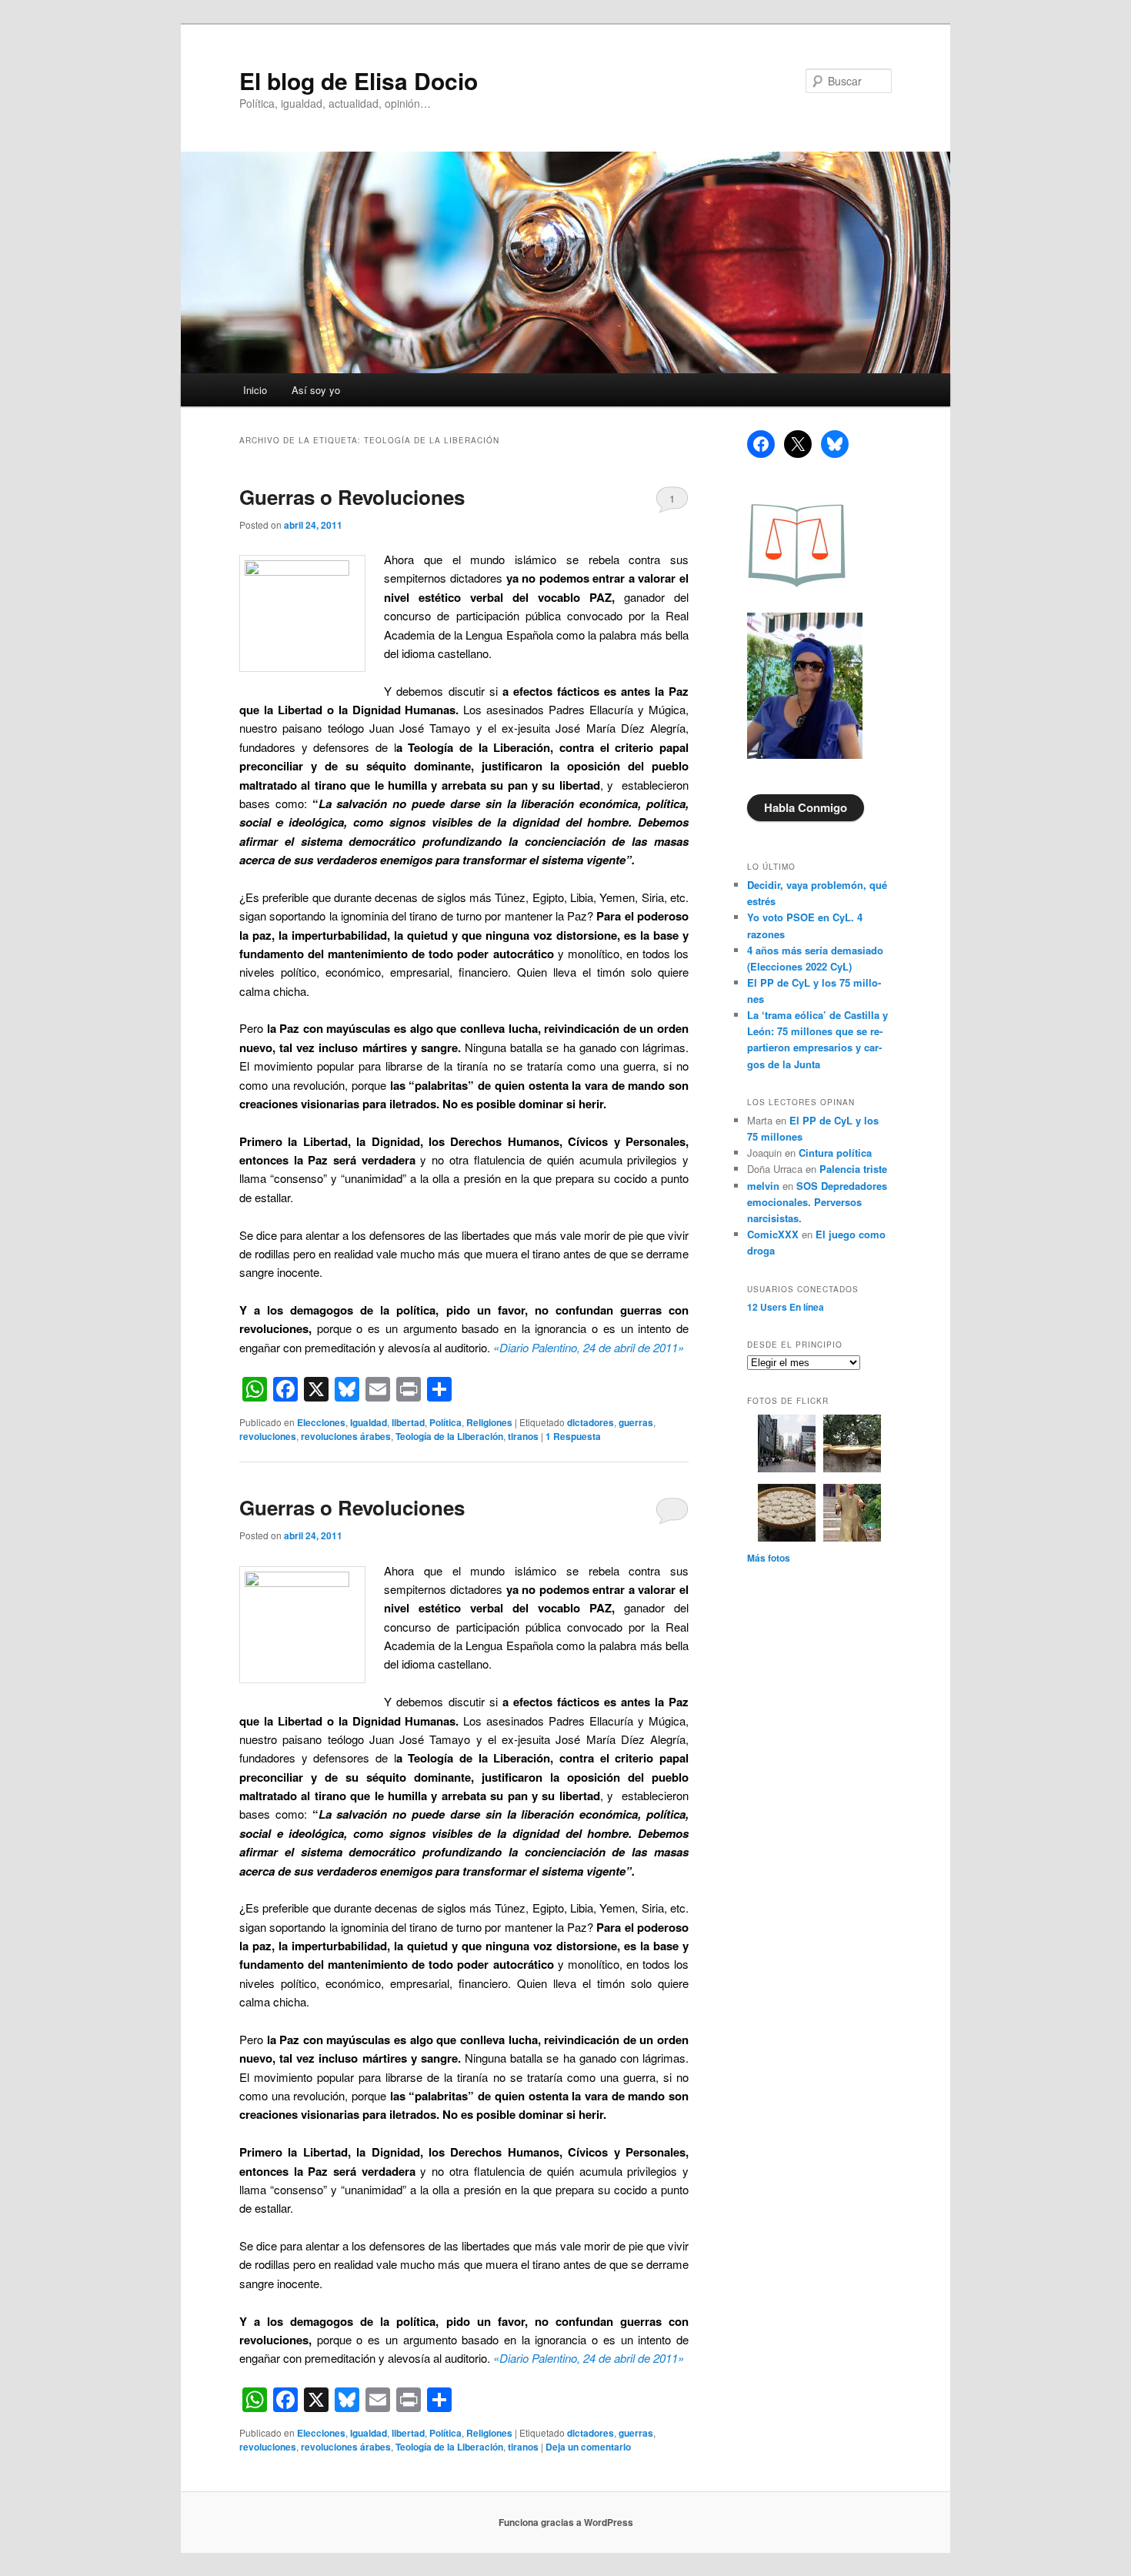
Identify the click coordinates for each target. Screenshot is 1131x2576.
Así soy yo (316, 390)
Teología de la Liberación (449, 1436)
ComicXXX (773, 1234)
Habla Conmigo (806, 807)
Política (445, 1422)
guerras (636, 1422)
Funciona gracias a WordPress (566, 2522)
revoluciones (268, 1436)
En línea (786, 1307)
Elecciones (321, 1422)
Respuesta (573, 1436)
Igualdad (369, 1422)
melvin (763, 1186)
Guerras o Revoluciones (352, 497)
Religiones (489, 1422)
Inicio (255, 390)
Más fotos (769, 1558)
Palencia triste (853, 1169)
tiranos (523, 1436)
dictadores (591, 1422)
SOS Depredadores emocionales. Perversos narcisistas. (817, 1202)
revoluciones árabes (346, 1436)
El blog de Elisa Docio (359, 80)
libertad (408, 1422)
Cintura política (835, 1153)
